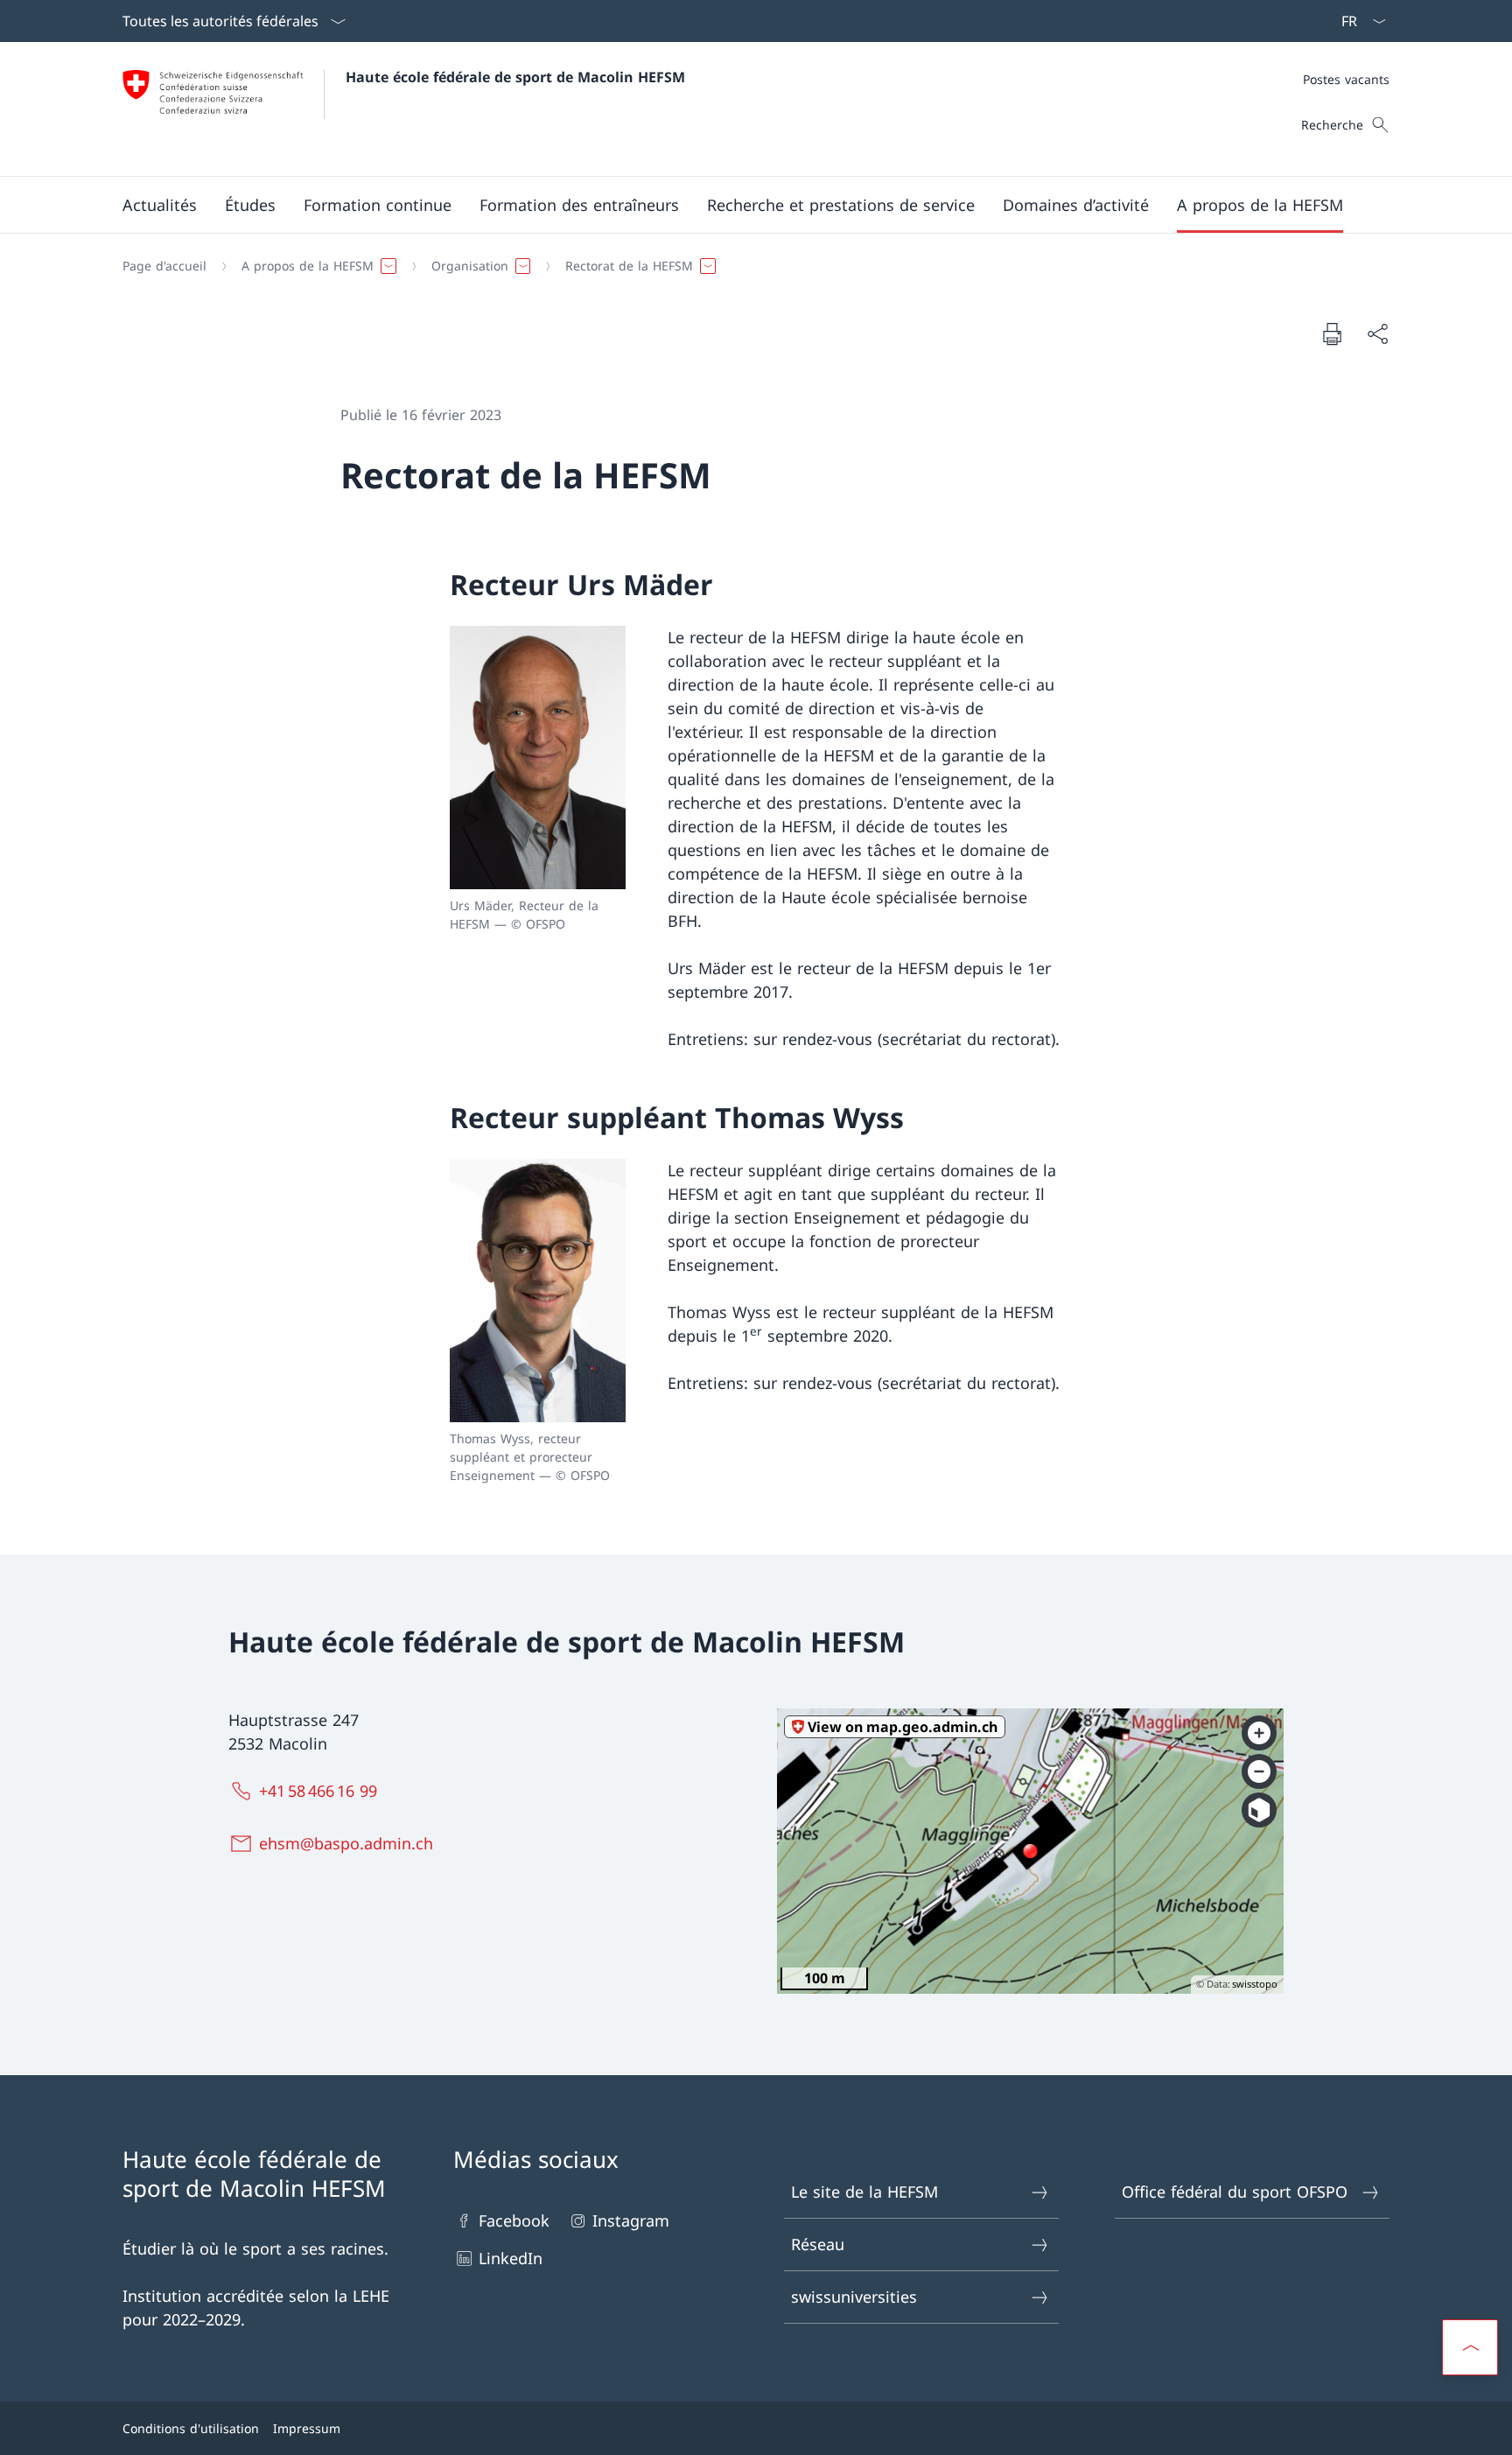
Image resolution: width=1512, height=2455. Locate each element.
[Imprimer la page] (1332, 333)
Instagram (631, 2220)
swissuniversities (854, 2297)
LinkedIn (511, 2258)
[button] (160, 205)
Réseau (818, 2244)
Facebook (514, 2220)
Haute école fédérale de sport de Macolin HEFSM (515, 77)
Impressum (307, 2428)
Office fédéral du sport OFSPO (1235, 2192)
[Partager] (1377, 334)
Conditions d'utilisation (191, 2428)
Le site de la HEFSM (864, 2192)
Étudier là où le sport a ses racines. (255, 2248)
